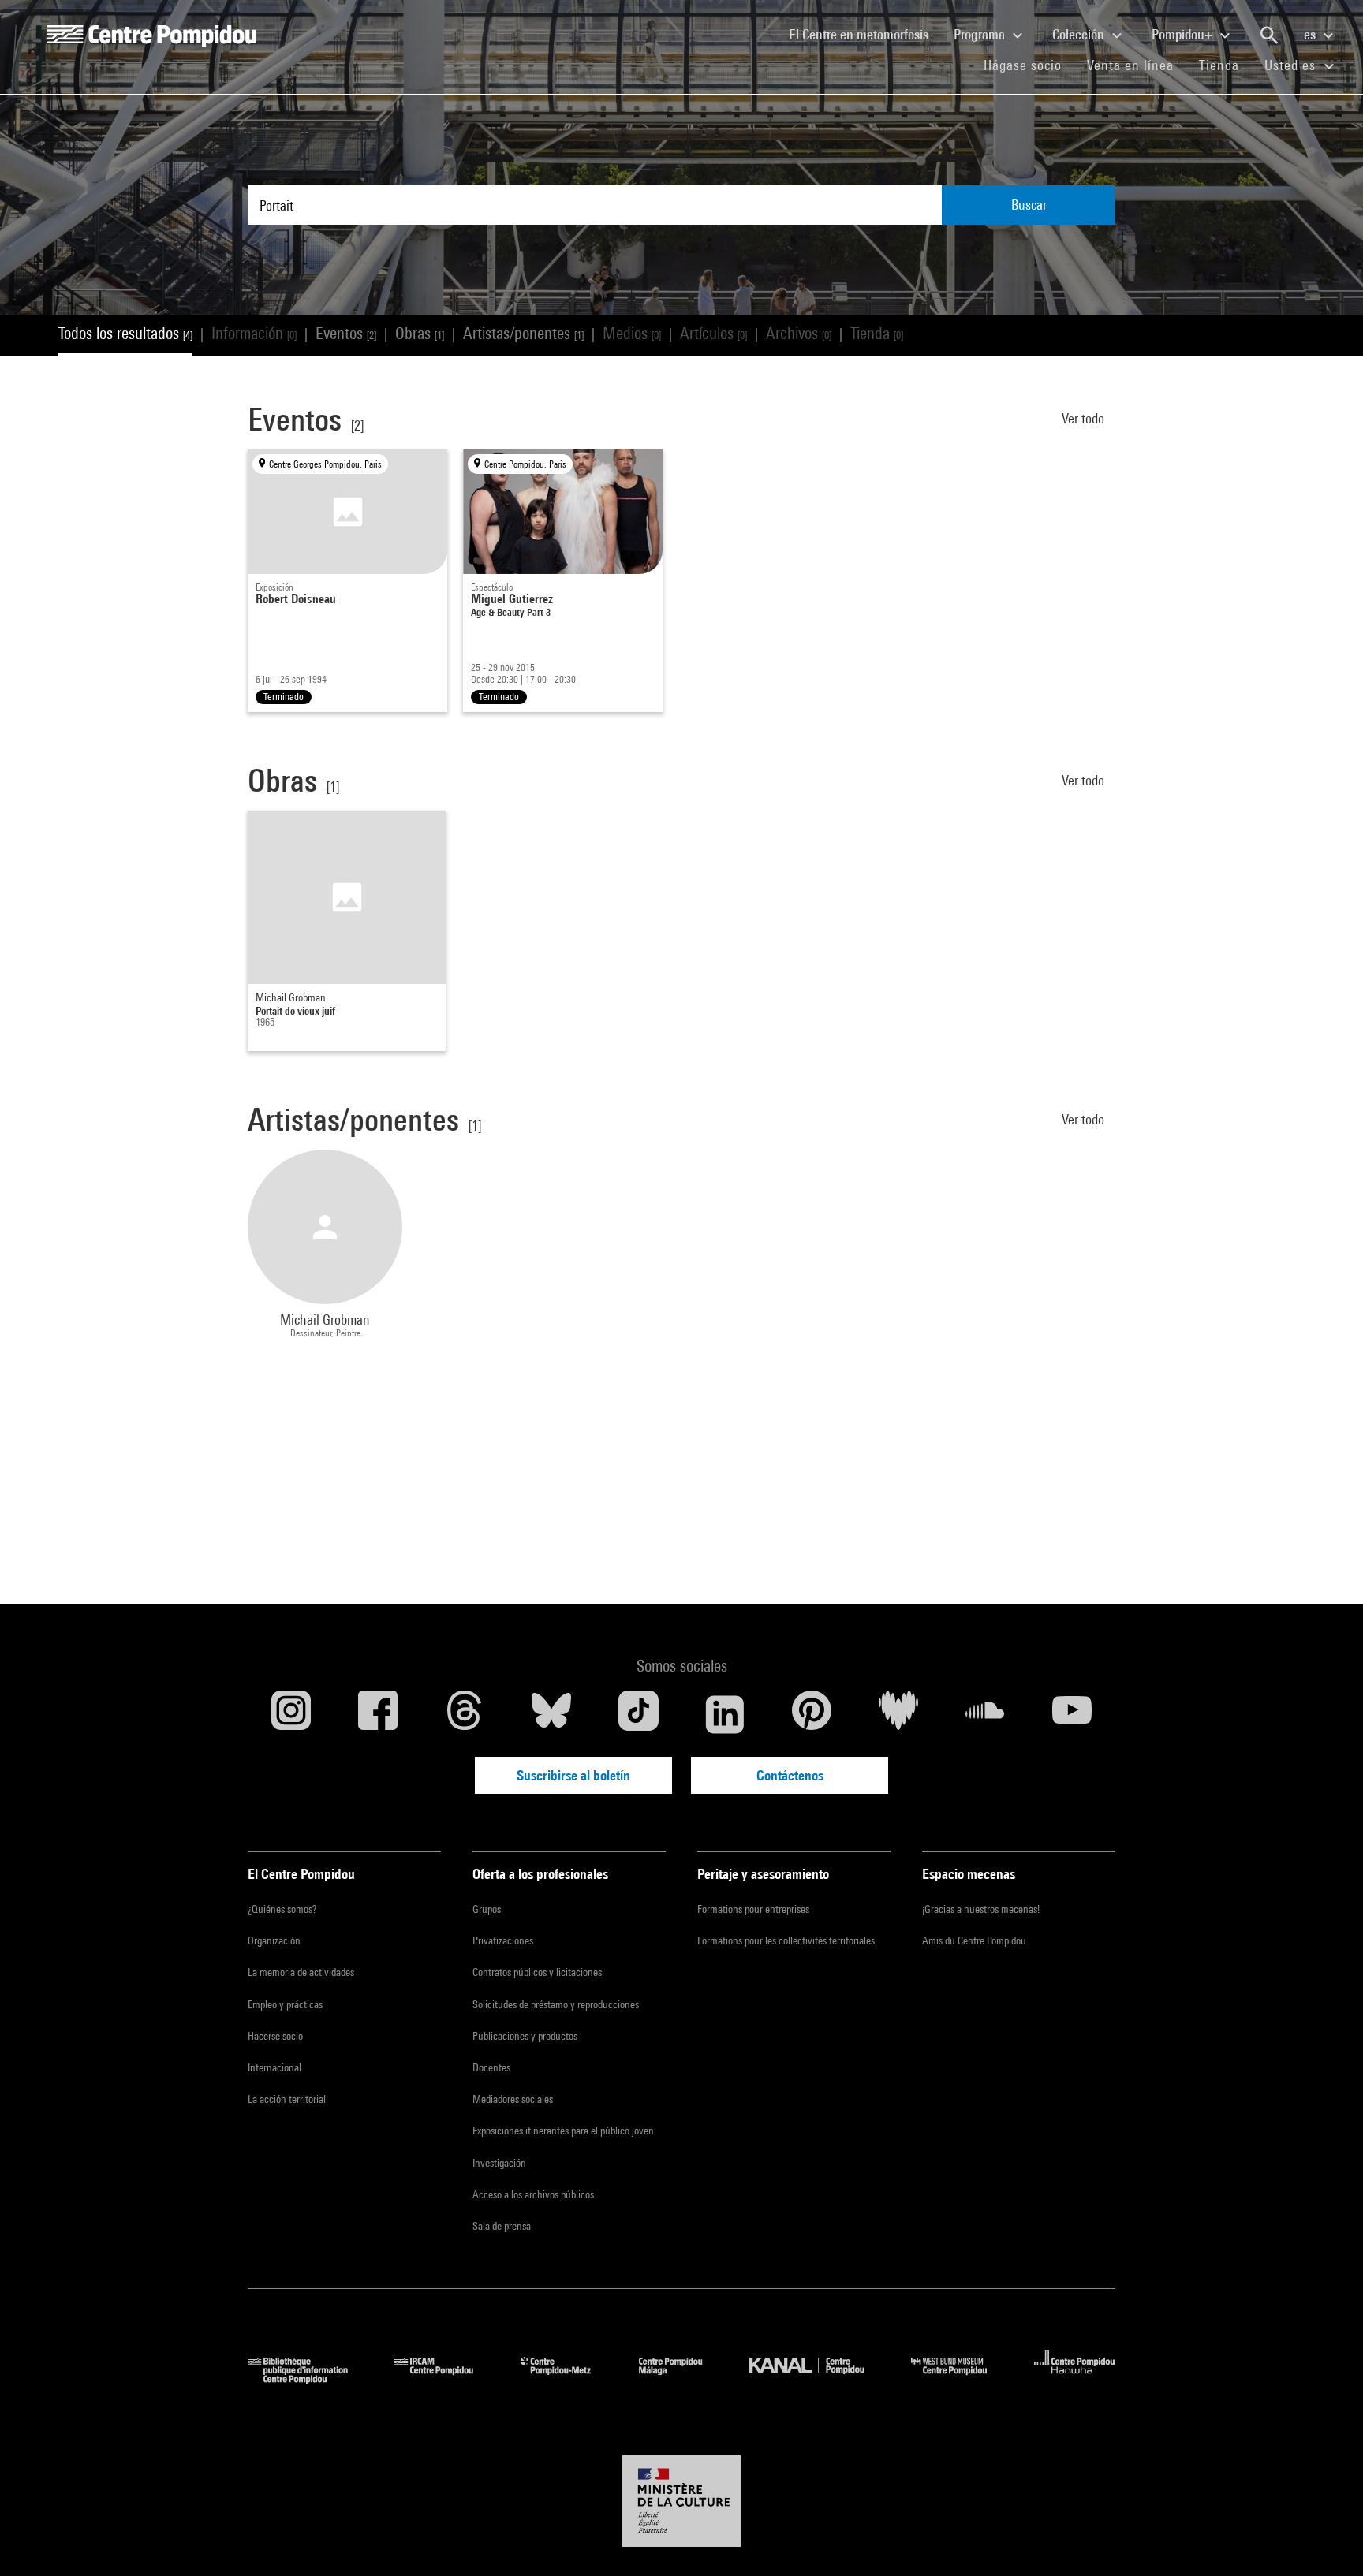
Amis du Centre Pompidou (974, 1940)
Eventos (346, 333)
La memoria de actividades (301, 1972)
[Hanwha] (1075, 2378)
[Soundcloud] (985, 1714)
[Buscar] (1269, 35)
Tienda (1225, 65)
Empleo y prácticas (285, 2004)
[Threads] (465, 1714)
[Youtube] (1072, 1714)
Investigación (499, 2163)
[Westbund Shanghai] (961, 2378)
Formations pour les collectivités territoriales (786, 1940)
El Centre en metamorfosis (865, 34)
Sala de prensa (502, 2226)
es (1311, 34)
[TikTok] (638, 1714)
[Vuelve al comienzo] (1326, 2539)
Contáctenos (790, 1775)
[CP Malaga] (682, 2378)
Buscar (1029, 205)
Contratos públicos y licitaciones (537, 1972)
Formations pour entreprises (753, 1909)
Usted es (1292, 65)
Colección (1080, 34)
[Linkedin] (725, 1714)
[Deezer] (898, 1714)
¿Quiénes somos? (282, 1909)
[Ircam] (446, 2378)
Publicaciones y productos (525, 2036)
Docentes (491, 2067)
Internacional (274, 2067)
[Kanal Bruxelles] (818, 2378)
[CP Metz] (568, 2378)
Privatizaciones (503, 1940)
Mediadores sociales (513, 2099)
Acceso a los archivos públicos (533, 2194)
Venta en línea (1130, 65)
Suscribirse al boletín (573, 1775)
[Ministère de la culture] (681, 2501)
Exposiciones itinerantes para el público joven (563, 2131)
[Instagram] (291, 1714)
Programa (981, 34)
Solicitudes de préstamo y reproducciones (556, 2004)
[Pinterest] (812, 1714)
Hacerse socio (275, 2036)
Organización (274, 1940)
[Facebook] (378, 1714)
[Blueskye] (551, 1714)
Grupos (487, 1909)
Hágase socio (1029, 65)
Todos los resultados (125, 333)
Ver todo (1085, 418)
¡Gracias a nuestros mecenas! (981, 1909)
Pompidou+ (1184, 34)
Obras (420, 333)
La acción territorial (287, 2099)
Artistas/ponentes (523, 333)
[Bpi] (309, 2378)
